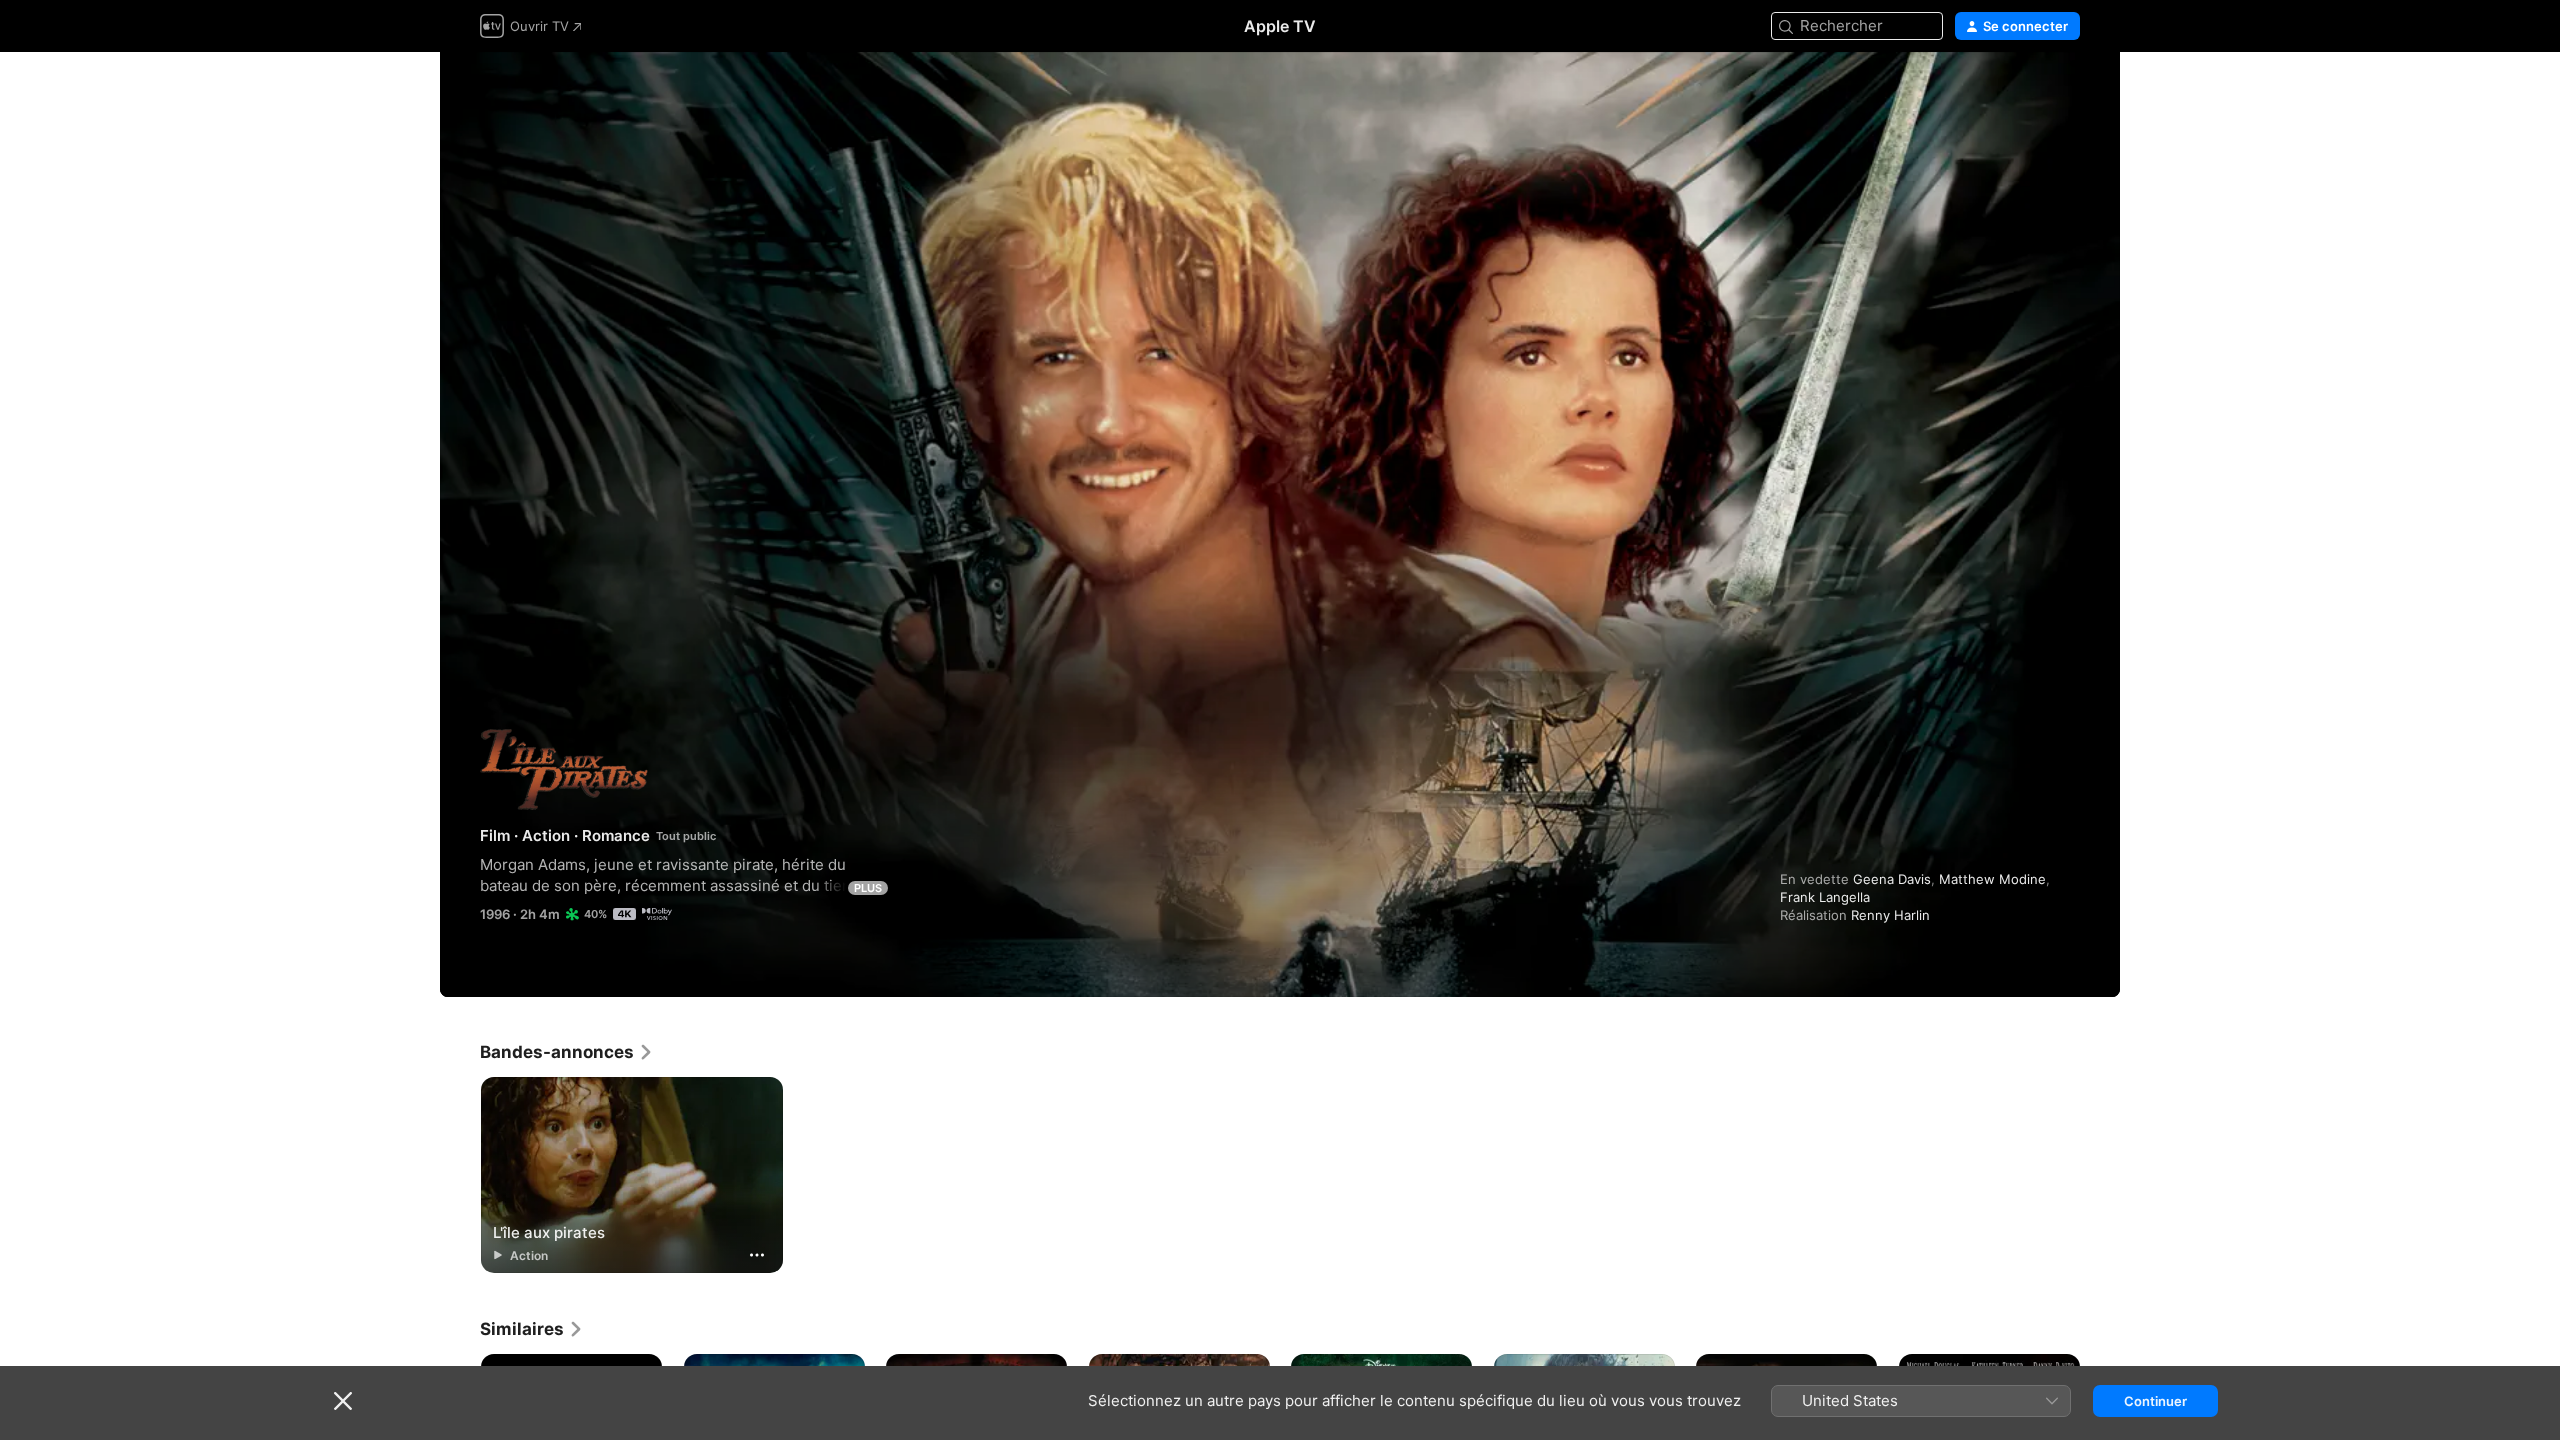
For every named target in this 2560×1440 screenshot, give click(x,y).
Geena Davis (1892, 879)
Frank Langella (1825, 897)
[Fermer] (343, 1401)
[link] (567, 1052)
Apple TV (1280, 26)
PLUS (868, 888)
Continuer (2155, 1401)
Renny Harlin (1890, 915)
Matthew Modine (1992, 879)
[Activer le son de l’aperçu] (2066, 91)
